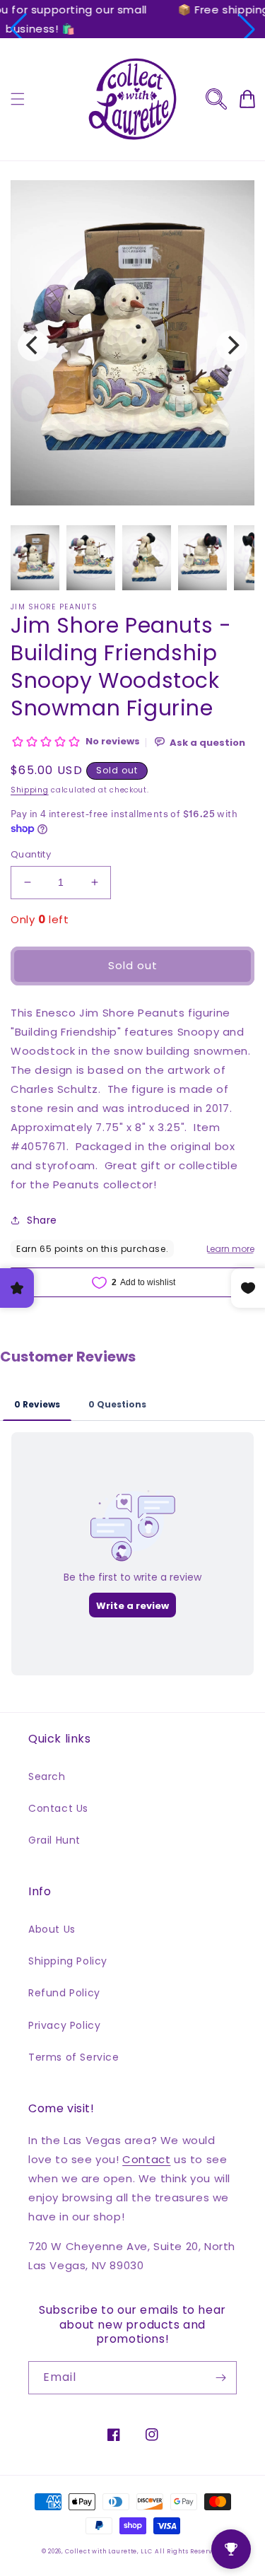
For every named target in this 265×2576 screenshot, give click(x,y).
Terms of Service (74, 2057)
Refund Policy (64, 1993)
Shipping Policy (68, 1961)
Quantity (31, 854)
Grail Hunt (54, 1840)
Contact (146, 2159)
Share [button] (42, 1220)
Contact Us (58, 1808)
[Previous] (33, 346)
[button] (18, 29)
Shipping (30, 790)
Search (47, 1776)
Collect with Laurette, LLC (108, 2551)
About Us (52, 1929)
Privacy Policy (64, 2025)
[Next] (232, 346)
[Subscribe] (220, 2378)
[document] (132, 346)
